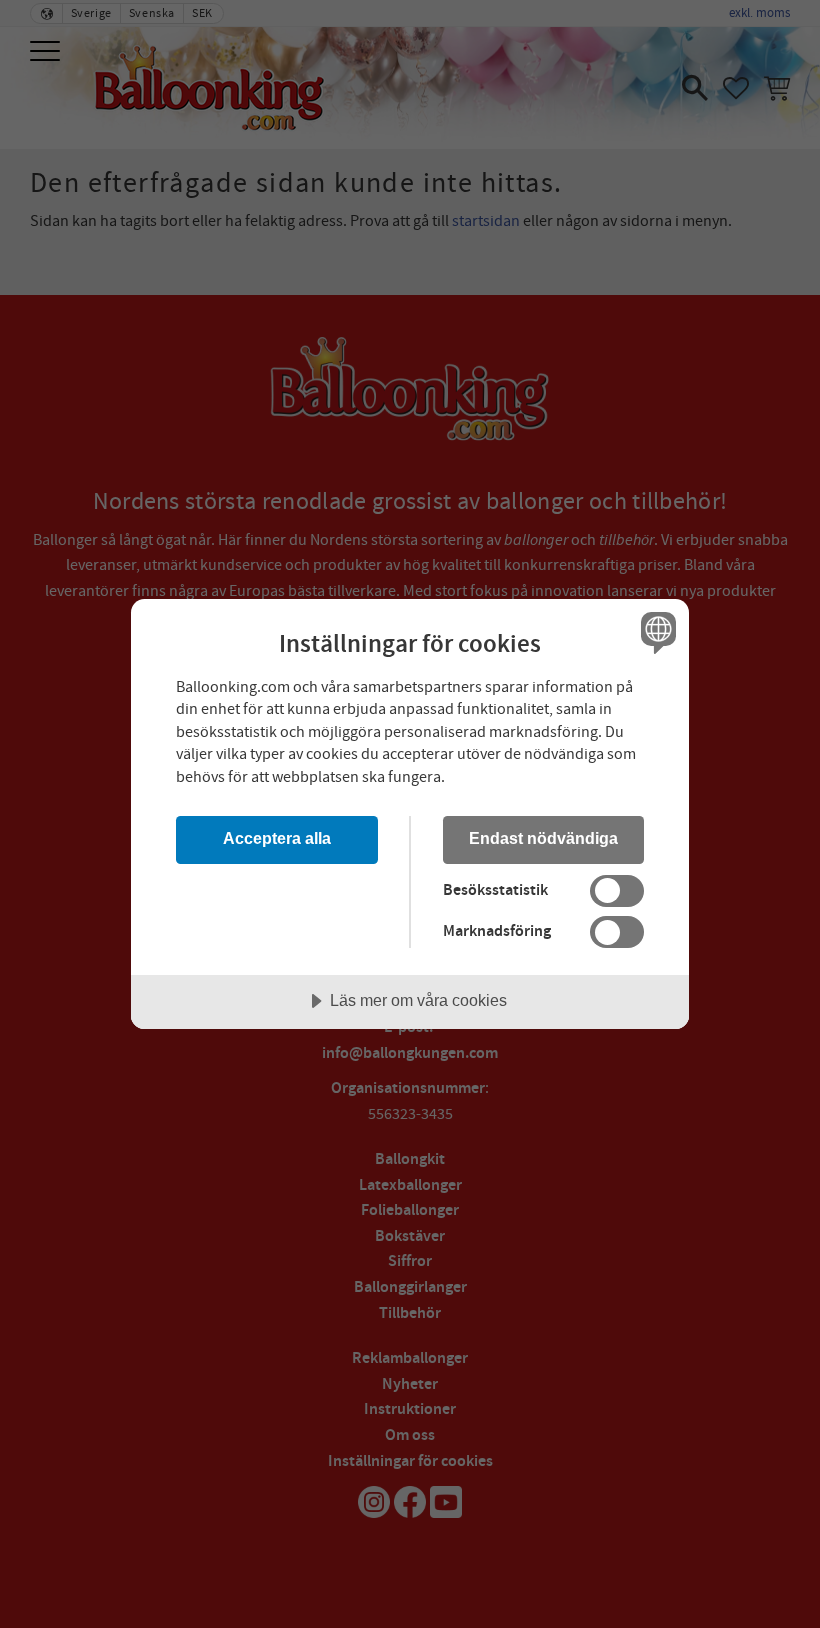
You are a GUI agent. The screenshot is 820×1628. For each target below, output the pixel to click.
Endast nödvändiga (543, 838)
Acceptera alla (277, 838)
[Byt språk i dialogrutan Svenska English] (656, 633)
